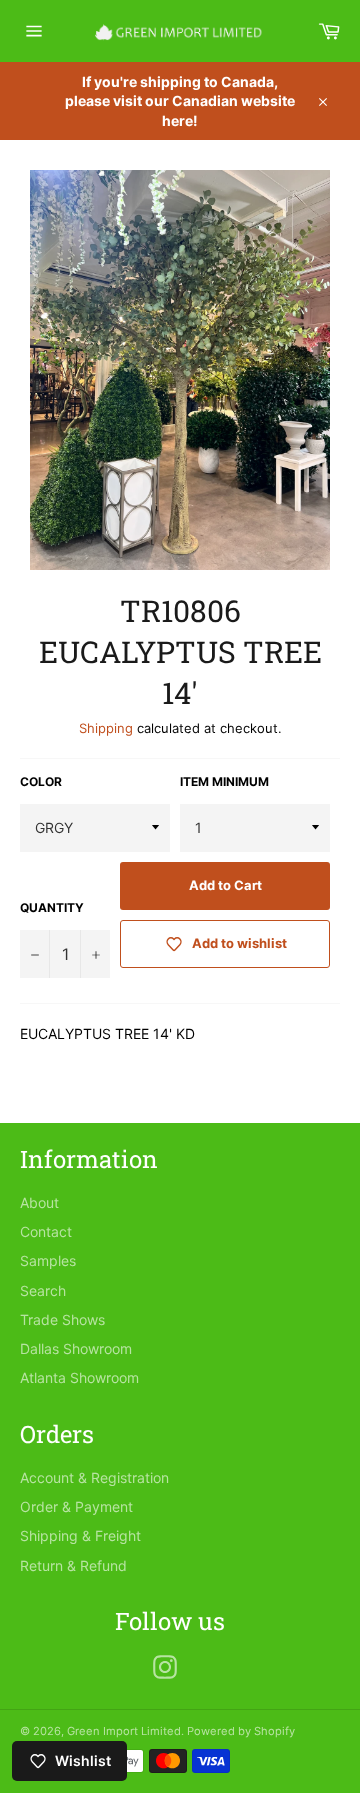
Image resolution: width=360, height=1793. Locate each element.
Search (43, 1290)
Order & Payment (76, 1506)
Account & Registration (94, 1477)
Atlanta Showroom (79, 1377)
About (39, 1202)
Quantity (52, 907)
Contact (46, 1231)
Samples (48, 1260)
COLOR (41, 781)
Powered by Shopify (241, 1731)
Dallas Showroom (76, 1348)
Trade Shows (62, 1319)
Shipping (106, 728)
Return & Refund (73, 1565)
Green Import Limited (124, 1731)
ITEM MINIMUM (224, 781)
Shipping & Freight (80, 1535)
